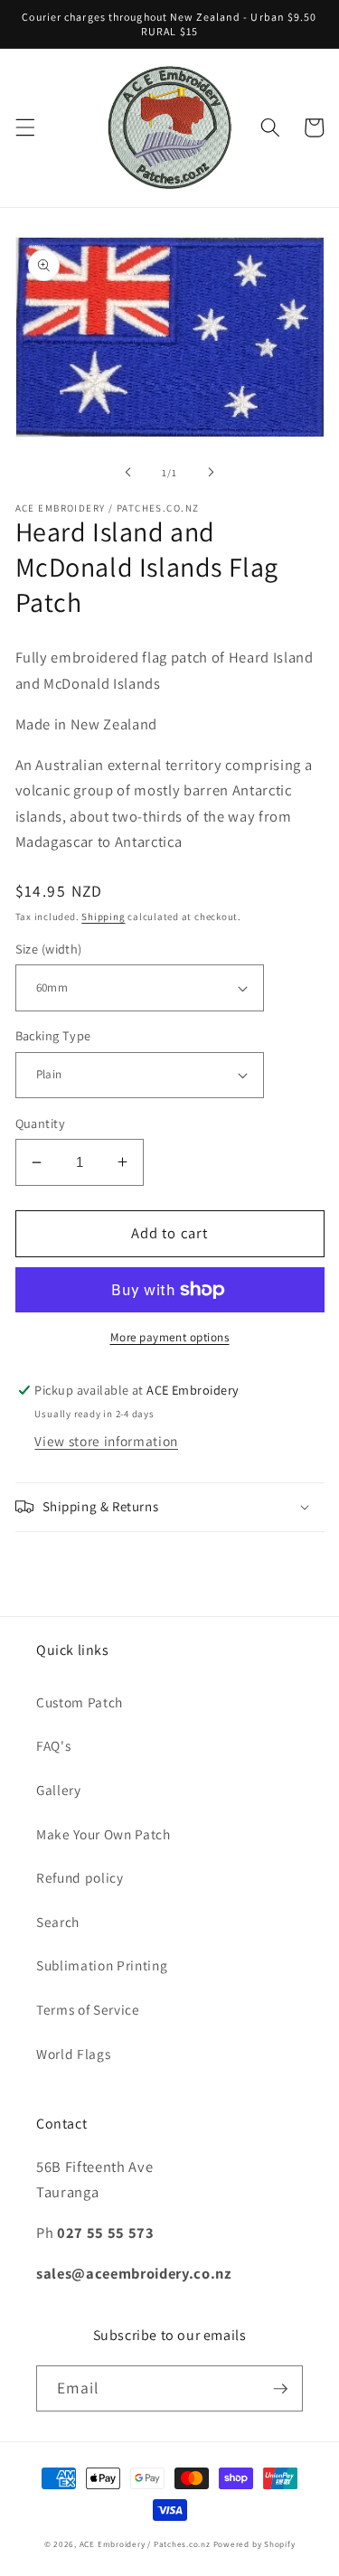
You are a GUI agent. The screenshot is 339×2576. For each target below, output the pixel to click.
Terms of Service (88, 2009)
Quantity (41, 1123)
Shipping (103, 917)
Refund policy (80, 1877)
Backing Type (53, 1035)
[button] (24, 127)
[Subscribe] (280, 2389)
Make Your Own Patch (104, 1834)
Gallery (59, 1790)
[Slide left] (127, 473)
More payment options (170, 1337)
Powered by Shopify (254, 2544)
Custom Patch (80, 1702)
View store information (106, 1441)
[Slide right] (212, 473)
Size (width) (49, 949)
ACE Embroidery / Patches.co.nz (145, 2544)
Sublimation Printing (102, 1965)
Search (58, 1922)
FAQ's (53, 1745)
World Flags (73, 2054)
